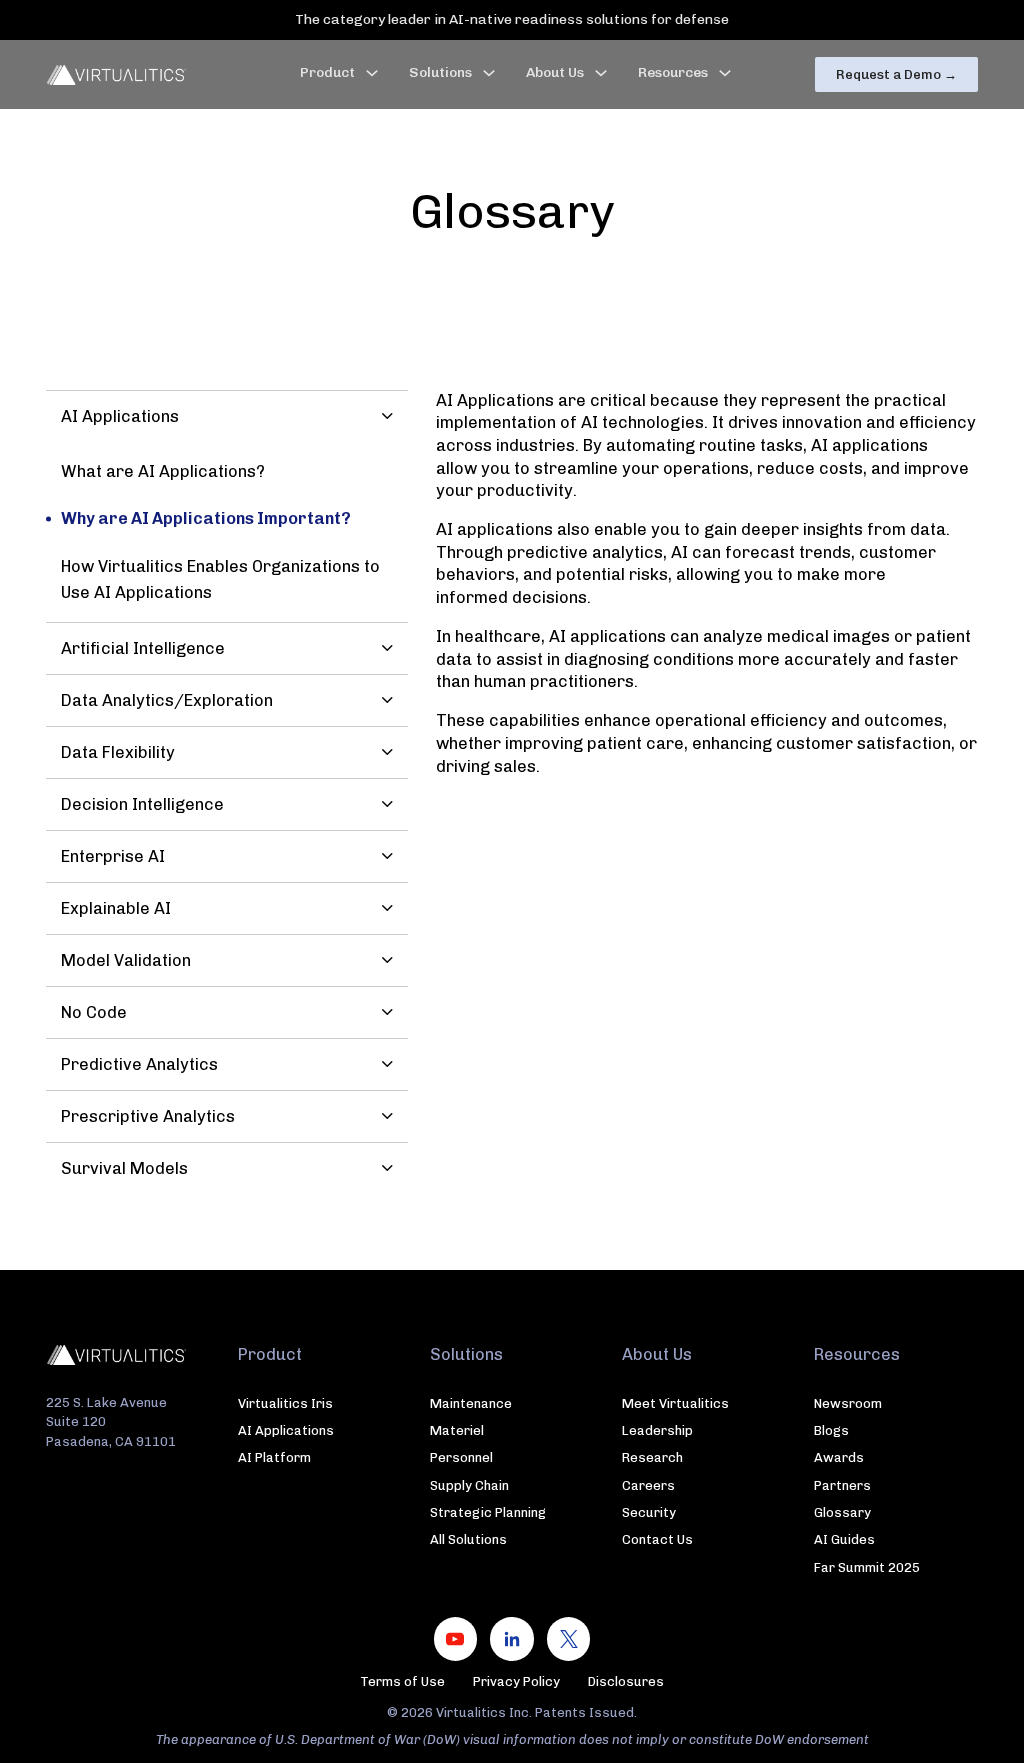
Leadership (657, 1430)
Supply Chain (469, 1485)
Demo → (896, 74)
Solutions (440, 72)
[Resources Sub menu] (725, 73)
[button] (226, 416)
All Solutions (468, 1539)
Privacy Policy (516, 1681)
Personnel (461, 1457)
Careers (648, 1485)
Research (652, 1457)
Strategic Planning (488, 1512)
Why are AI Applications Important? (206, 518)
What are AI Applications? (163, 471)
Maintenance (471, 1403)
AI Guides (844, 1539)
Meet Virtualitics (675, 1403)
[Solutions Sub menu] (489, 73)
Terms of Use (402, 1681)
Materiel (457, 1430)
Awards (839, 1457)
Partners (842, 1485)
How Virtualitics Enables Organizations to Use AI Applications (220, 579)
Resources (673, 72)
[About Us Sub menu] (601, 73)
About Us (555, 72)
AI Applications (286, 1430)
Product (327, 72)
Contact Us (657, 1539)
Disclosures (626, 1681)
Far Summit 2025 (867, 1567)
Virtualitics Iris (285, 1403)
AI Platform (274, 1457)
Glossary (842, 1512)
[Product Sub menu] (372, 73)
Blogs (831, 1430)
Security (649, 1512)
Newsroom (848, 1403)
